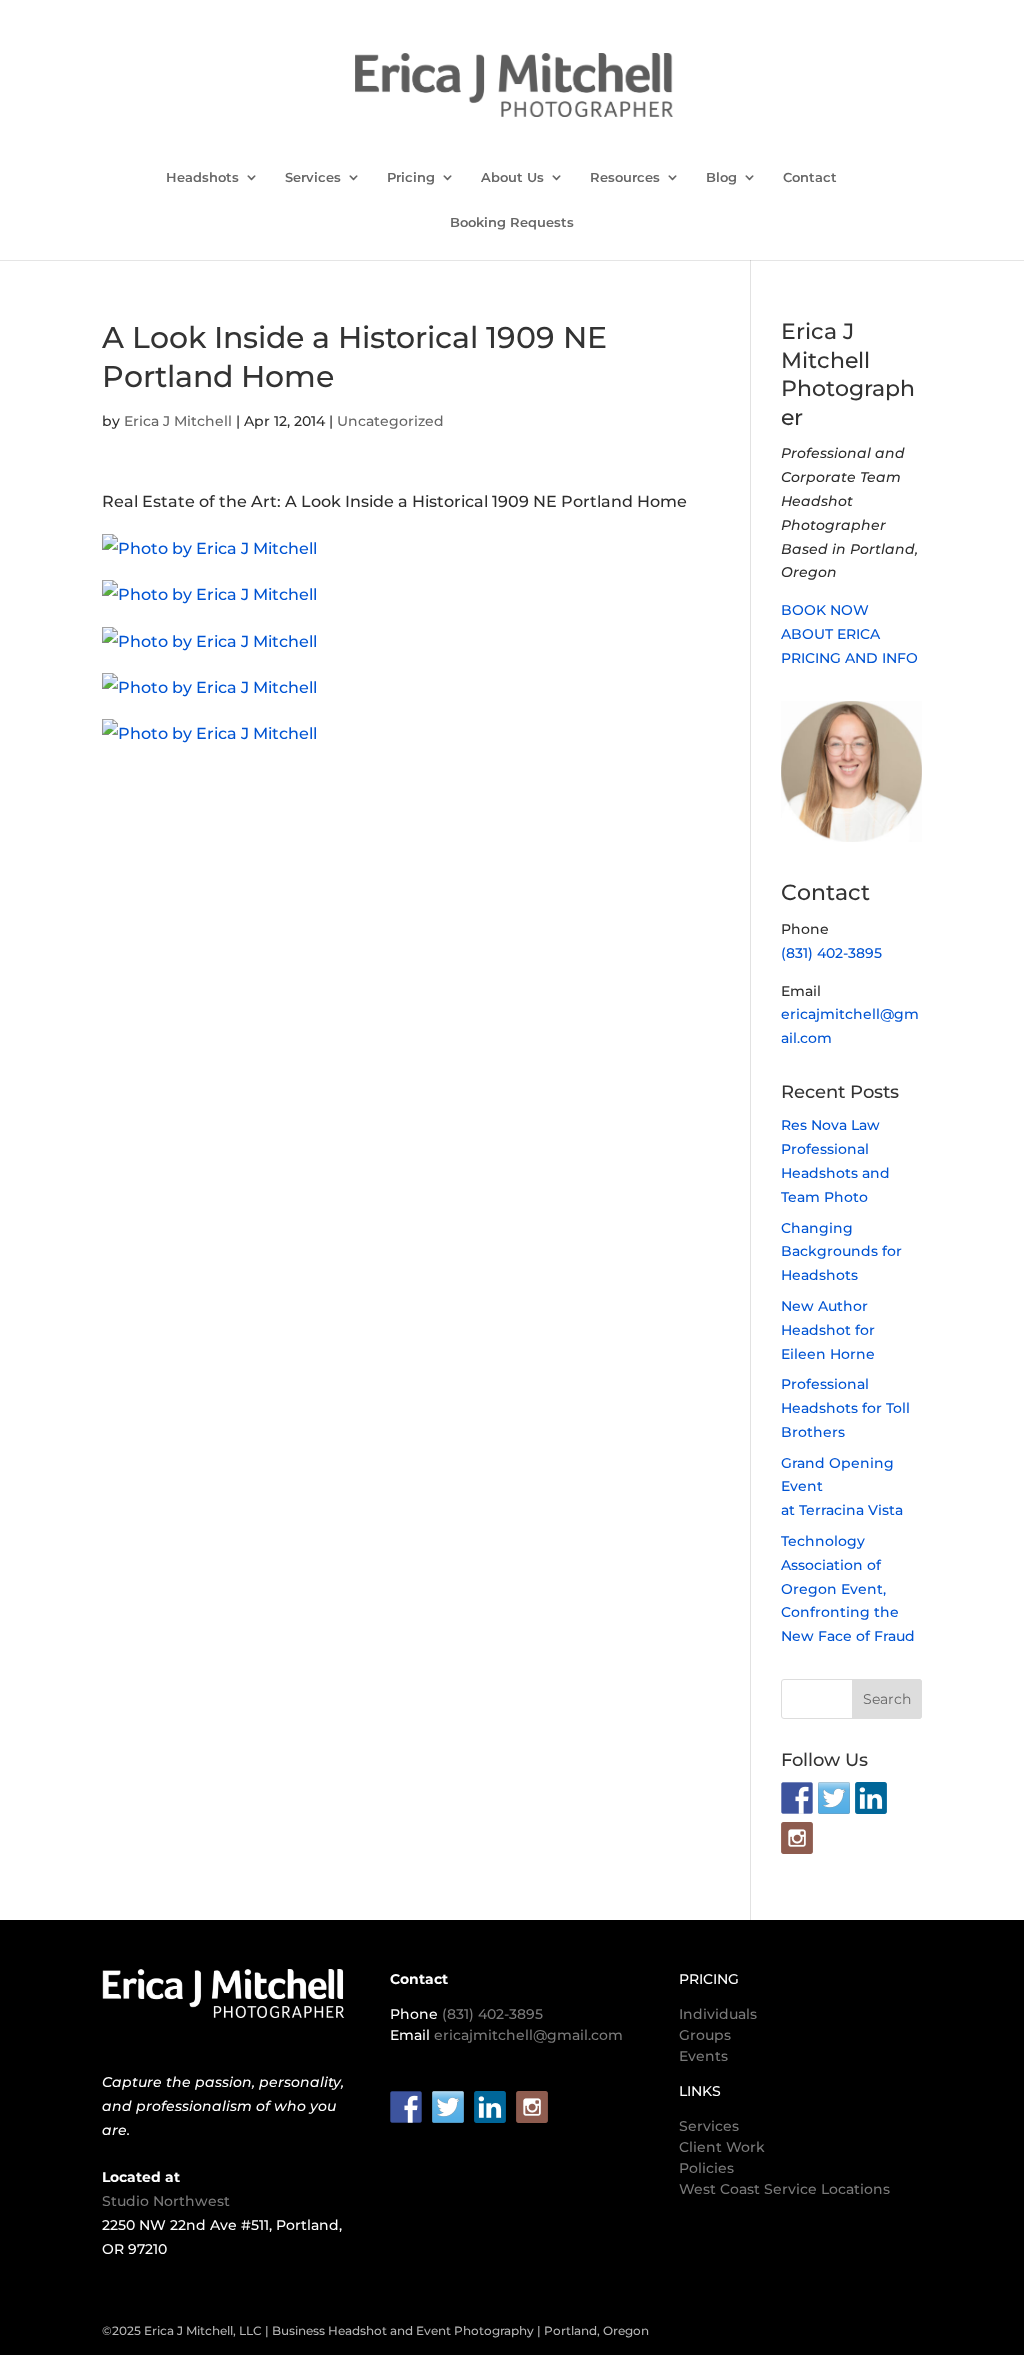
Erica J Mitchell (178, 421)
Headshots (202, 177)
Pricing (411, 177)
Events (703, 2056)
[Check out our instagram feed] (797, 1838)
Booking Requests (512, 222)
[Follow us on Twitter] (834, 1798)
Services (313, 177)
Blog (721, 177)
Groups (705, 2035)
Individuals (718, 2014)
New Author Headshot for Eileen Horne (828, 1330)
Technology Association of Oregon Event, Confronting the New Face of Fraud (848, 1588)
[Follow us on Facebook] (797, 1798)
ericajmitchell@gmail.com (528, 2035)
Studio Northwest (166, 2201)
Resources (625, 177)
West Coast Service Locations (784, 2189)
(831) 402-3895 (831, 953)
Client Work (722, 2147)
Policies (706, 2168)
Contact (810, 177)
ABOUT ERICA (830, 634)
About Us (512, 177)
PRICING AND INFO (849, 658)
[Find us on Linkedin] (871, 1798)
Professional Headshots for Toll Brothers (845, 1408)
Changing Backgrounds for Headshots (841, 1252)
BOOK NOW (825, 610)
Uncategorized (390, 421)
